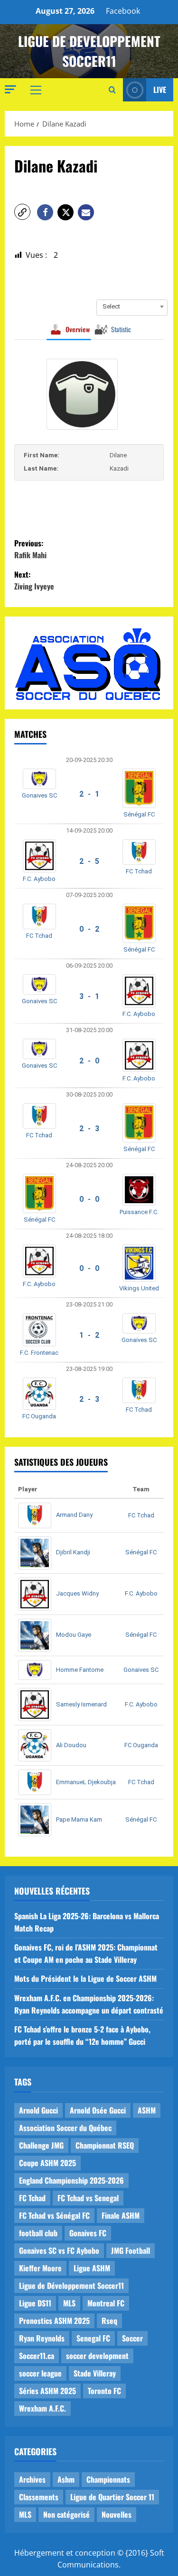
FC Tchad (139, 871)
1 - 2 (89, 1335)
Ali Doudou (71, 1745)
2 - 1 (89, 794)
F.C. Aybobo (39, 879)
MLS (69, 2303)
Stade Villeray (95, 2373)
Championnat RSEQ (105, 2145)
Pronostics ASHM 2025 (54, 2321)
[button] (10, 89)
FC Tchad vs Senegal (88, 2198)
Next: (34, 581)
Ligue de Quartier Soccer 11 (112, 2497)
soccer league (40, 2373)
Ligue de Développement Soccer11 (71, 2286)
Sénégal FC (139, 814)
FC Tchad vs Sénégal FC (54, 2215)
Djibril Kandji (73, 1552)
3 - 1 (89, 996)
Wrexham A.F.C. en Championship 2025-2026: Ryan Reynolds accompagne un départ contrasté (89, 2004)
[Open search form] (112, 90)
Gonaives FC (88, 2233)
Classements (39, 2497)
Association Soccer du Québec (65, 2128)
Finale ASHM (121, 2215)
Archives (32, 2479)
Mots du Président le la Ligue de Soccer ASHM (85, 1978)
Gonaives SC (39, 795)
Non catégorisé (66, 2514)
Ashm (66, 2479)
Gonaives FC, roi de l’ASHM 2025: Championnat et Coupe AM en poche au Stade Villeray (86, 1953)
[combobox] (132, 307)
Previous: (30, 549)
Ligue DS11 (35, 2303)
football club (38, 2233)
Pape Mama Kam (79, 1819)
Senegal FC (93, 2338)
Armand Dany (74, 1515)
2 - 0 (89, 1061)
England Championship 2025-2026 (71, 2180)
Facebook (123, 11)
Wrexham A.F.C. (42, 2408)
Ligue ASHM (92, 2268)
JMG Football (131, 2250)
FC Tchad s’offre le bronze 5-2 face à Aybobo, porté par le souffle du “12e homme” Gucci (82, 2035)
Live (160, 90)
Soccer (132, 2338)
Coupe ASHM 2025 (47, 2163)
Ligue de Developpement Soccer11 (89, 51)
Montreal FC (106, 2303)
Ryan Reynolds (42, 2338)
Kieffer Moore (40, 2268)
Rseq (109, 2321)
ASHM (147, 2110)
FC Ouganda (39, 1416)
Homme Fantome (80, 1670)
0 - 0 (89, 1199)
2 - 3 (89, 1129)
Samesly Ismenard (81, 1704)
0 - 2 (89, 929)
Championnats (108, 2479)
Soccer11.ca (37, 2356)
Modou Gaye (74, 1635)
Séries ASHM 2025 (47, 2391)
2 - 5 (89, 861)
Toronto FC (104, 2391)
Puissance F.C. (139, 1212)
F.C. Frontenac (39, 1353)
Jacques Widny (77, 1593)
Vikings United (139, 1288)
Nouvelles (117, 2514)
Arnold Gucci (38, 2110)
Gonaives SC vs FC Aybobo (59, 2250)
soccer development (97, 2356)
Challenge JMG (41, 2145)
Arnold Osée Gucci (98, 2110)
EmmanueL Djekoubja (86, 1782)
